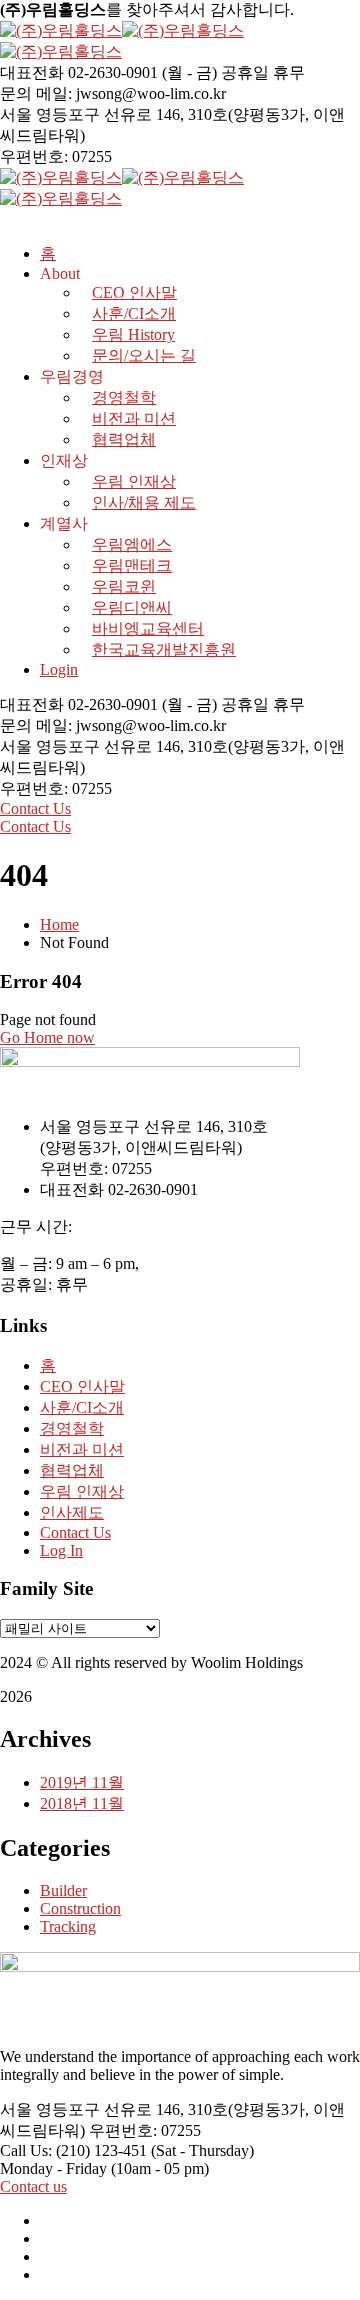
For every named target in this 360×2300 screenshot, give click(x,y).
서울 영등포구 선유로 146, (92, 114)
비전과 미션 (134, 418)
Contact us (33, 2186)
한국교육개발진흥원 (164, 649)
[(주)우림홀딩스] (61, 30)
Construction (80, 1908)
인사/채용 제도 (144, 502)
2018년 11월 (82, 1803)
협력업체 (124, 439)
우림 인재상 (134, 481)
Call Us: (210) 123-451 (73, 2150)
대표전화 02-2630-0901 (79, 72)
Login (59, 669)
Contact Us (35, 808)
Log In (61, 1550)
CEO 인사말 (82, 1386)
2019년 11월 (82, 1782)
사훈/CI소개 (82, 1407)
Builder (63, 1890)
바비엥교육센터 (148, 628)
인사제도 (72, 1512)
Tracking (68, 1926)
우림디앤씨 (132, 607)
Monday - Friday (53, 2168)
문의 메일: (36, 93)
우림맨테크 (132, 565)
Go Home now (47, 1037)
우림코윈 (124, 586)
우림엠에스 (132, 544)
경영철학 (124, 397)
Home (59, 924)
